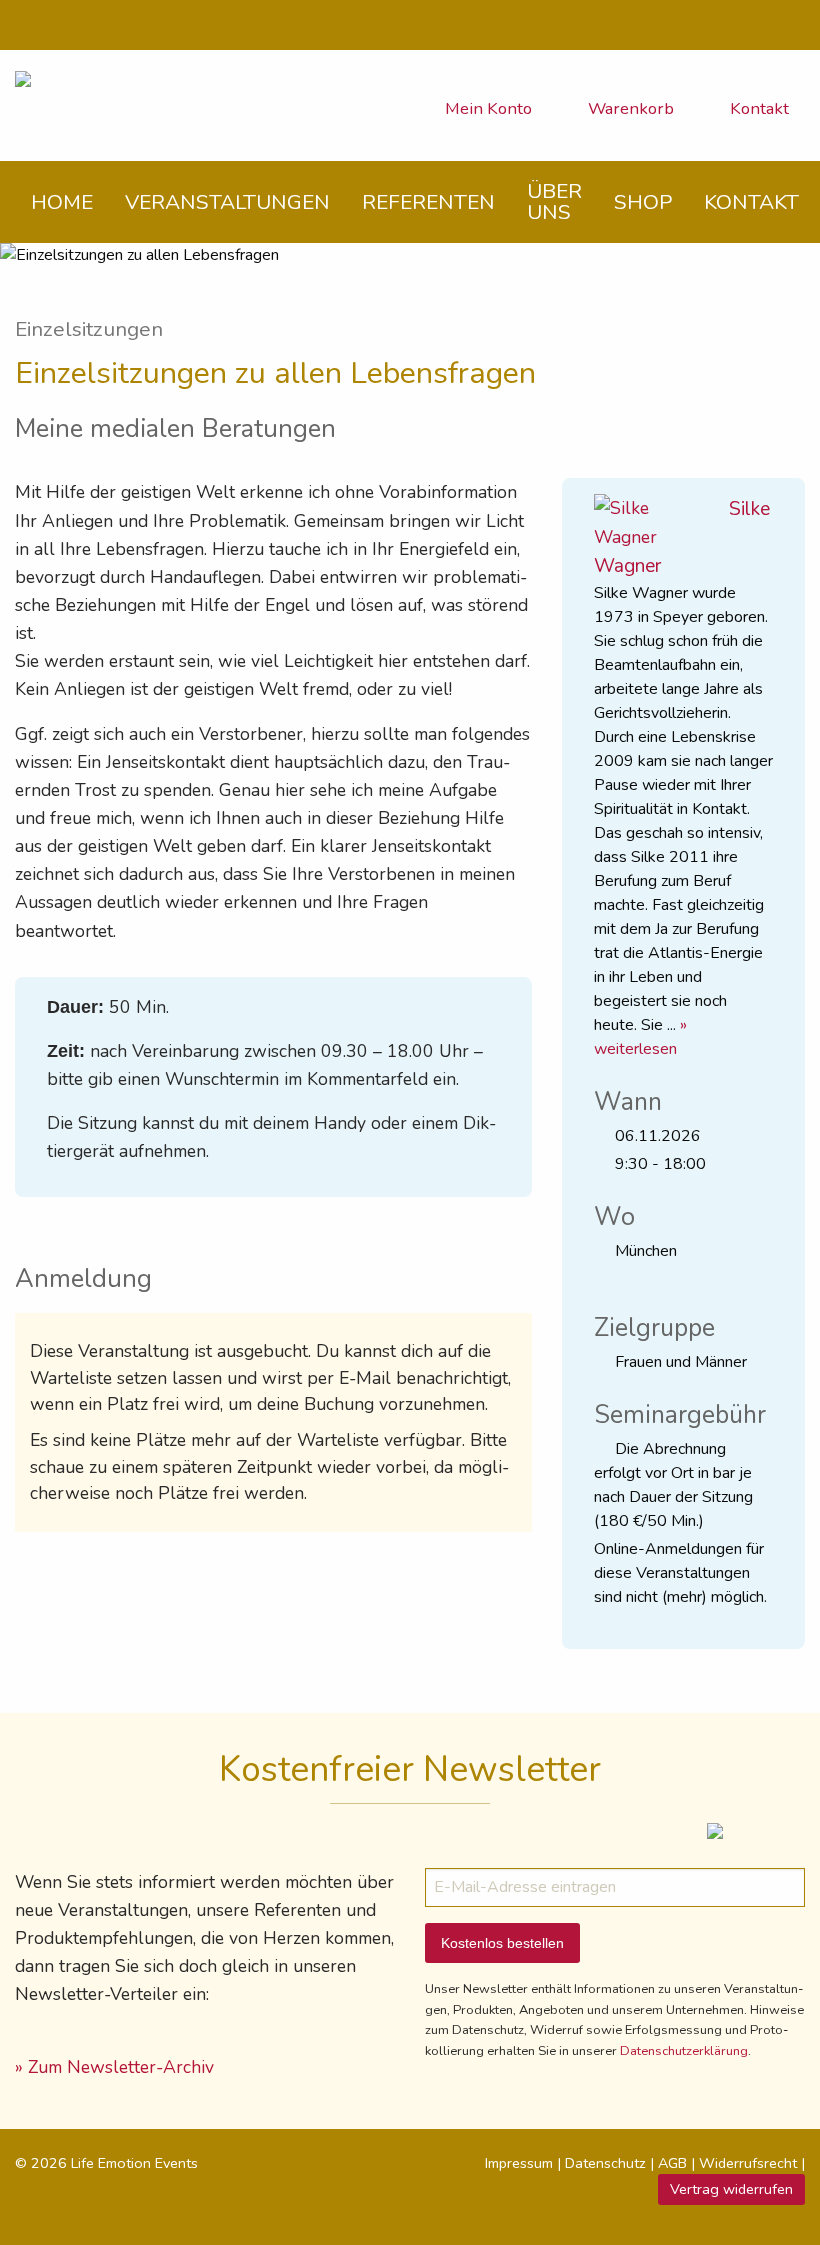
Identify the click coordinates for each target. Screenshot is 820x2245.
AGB (672, 2163)
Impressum (519, 2163)
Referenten (428, 202)
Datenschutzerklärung (684, 2051)
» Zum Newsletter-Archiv (114, 2067)
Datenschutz (605, 2163)
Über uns (554, 201)
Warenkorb (629, 108)
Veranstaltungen (227, 202)
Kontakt (757, 108)
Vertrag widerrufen (731, 2189)
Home (62, 202)
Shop (643, 202)
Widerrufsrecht (748, 2163)
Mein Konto (486, 108)
